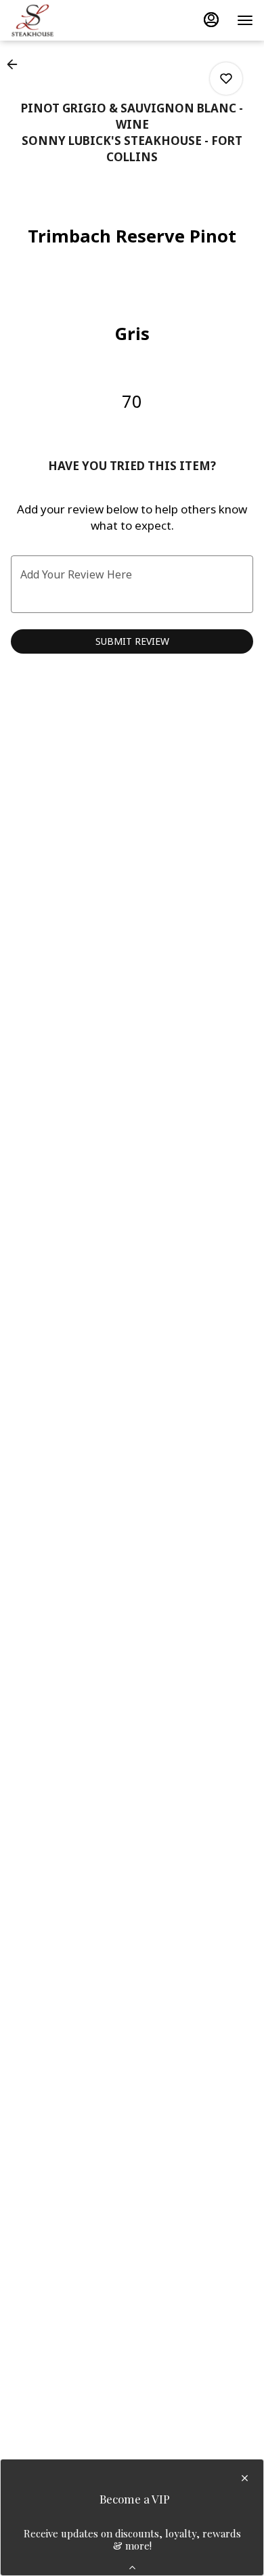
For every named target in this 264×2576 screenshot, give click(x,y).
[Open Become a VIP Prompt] (132, 2568)
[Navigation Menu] (245, 20)
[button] (16, 64)
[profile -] (211, 20)
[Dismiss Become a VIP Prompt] (245, 2478)
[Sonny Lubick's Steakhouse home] (72, 20)
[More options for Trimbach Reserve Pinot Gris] (226, 79)
